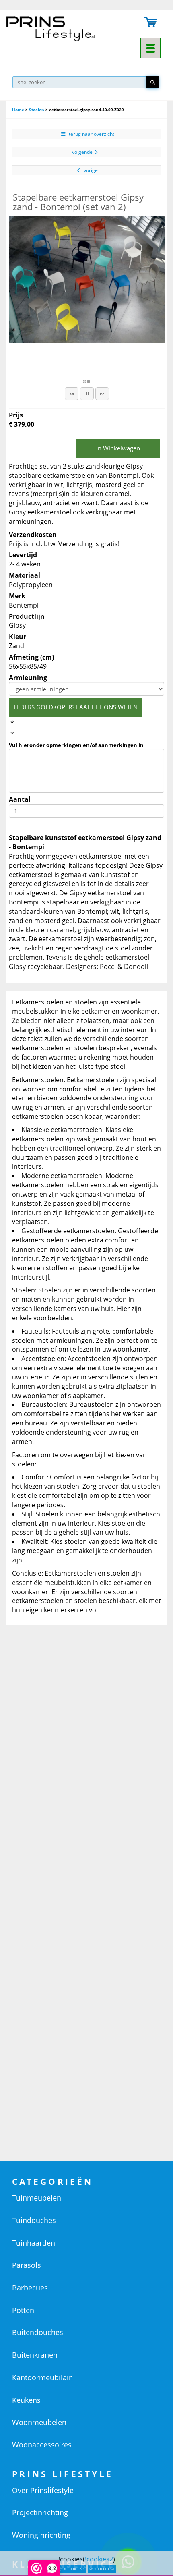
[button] (72, 394)
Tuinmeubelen (37, 2198)
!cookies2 (99, 2559)
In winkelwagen (118, 448)
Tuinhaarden (34, 2243)
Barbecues (30, 2288)
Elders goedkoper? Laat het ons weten (76, 707)
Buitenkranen (35, 2355)
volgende (82, 152)
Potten (23, 2310)
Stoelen (37, 110)
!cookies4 (104, 2569)
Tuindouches (34, 2220)
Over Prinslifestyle (43, 2490)
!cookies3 (74, 2569)
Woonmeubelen (39, 2422)
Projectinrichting (40, 2512)
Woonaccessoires (42, 2445)
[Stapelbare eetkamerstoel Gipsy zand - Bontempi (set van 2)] (87, 280)
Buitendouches (38, 2332)
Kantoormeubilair (42, 2377)
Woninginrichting (41, 2535)
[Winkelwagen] (151, 23)
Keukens (26, 2400)
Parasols (27, 2265)
